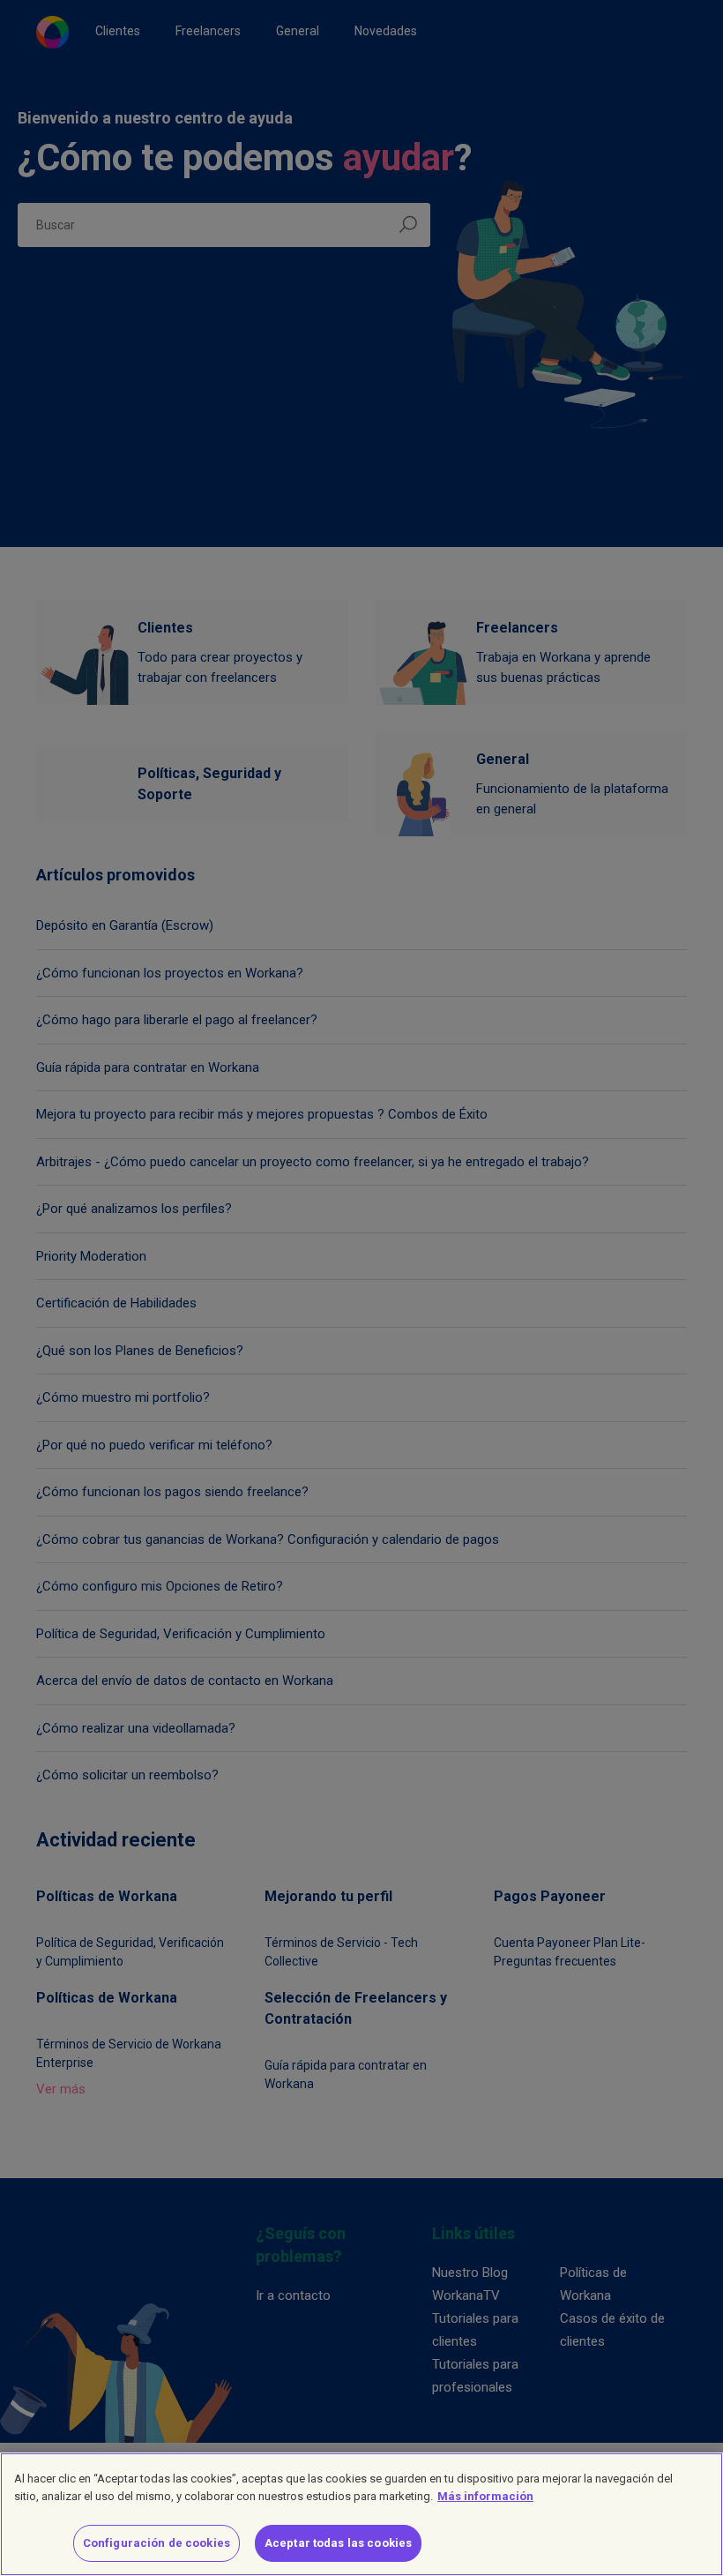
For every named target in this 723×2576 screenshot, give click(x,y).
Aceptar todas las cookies (338, 2543)
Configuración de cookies (157, 2543)
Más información (485, 2496)
